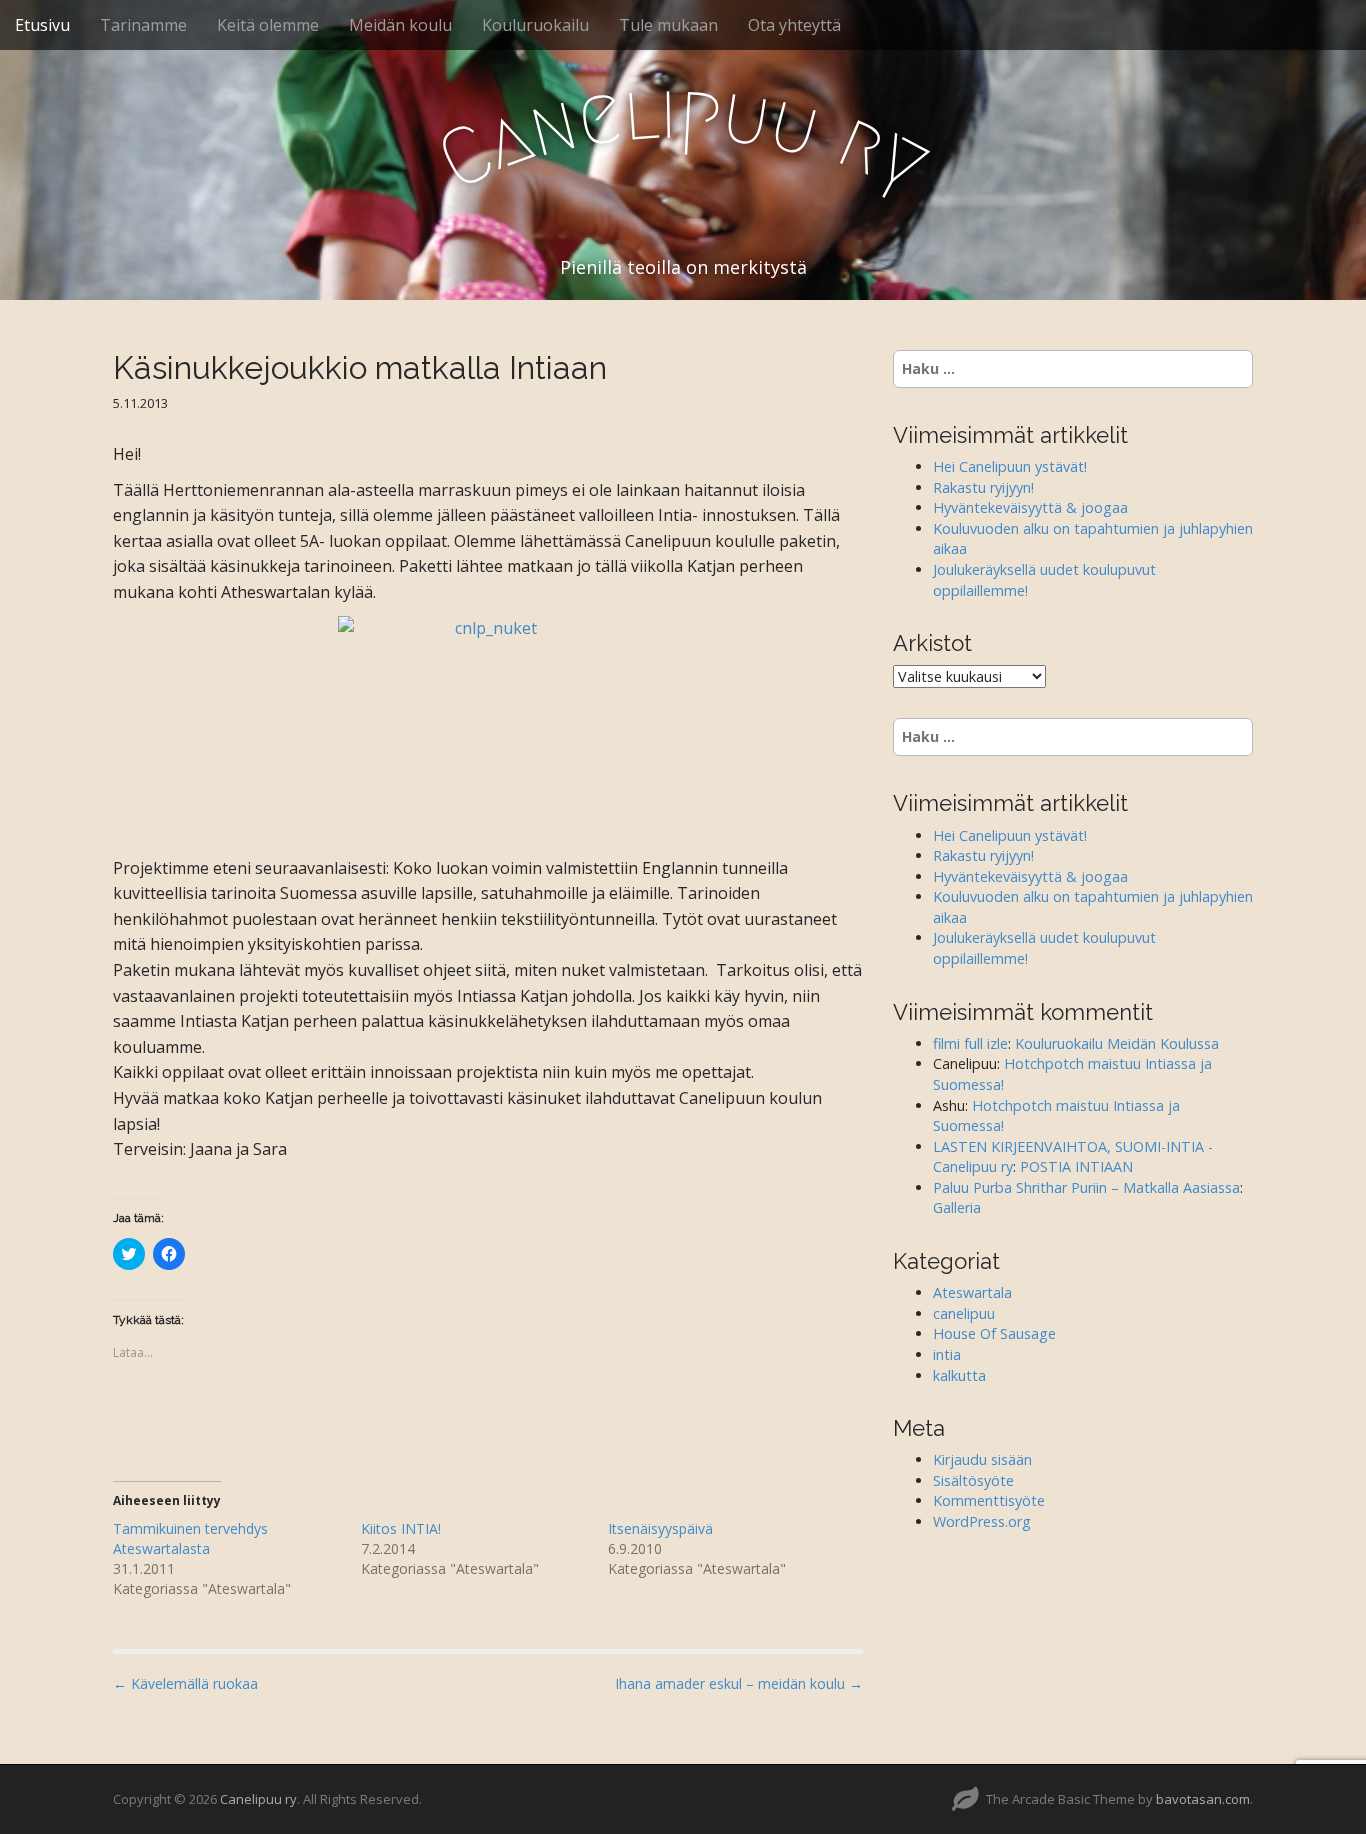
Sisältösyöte (973, 1480)
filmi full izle (970, 1043)
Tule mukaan (668, 25)
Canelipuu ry (258, 1799)
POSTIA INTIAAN (1076, 1166)
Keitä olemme (268, 25)
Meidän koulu (400, 25)
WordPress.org (982, 1521)
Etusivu (42, 25)
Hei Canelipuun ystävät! (1010, 466)
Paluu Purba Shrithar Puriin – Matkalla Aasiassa (1086, 1187)
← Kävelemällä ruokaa (185, 1683)
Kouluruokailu (535, 25)
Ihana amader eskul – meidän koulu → (739, 1683)
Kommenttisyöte (989, 1500)
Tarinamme (143, 25)
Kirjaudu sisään (982, 1459)
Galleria (957, 1207)
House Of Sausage (994, 1333)
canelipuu (964, 1313)
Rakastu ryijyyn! (983, 487)
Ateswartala (972, 1292)
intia (947, 1354)
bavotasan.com (1203, 1799)
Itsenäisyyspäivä (660, 1528)
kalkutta (959, 1375)
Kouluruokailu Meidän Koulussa (1117, 1043)
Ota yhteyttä (794, 25)
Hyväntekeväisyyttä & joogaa (1030, 507)
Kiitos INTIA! (401, 1528)
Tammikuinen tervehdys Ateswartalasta (190, 1538)
